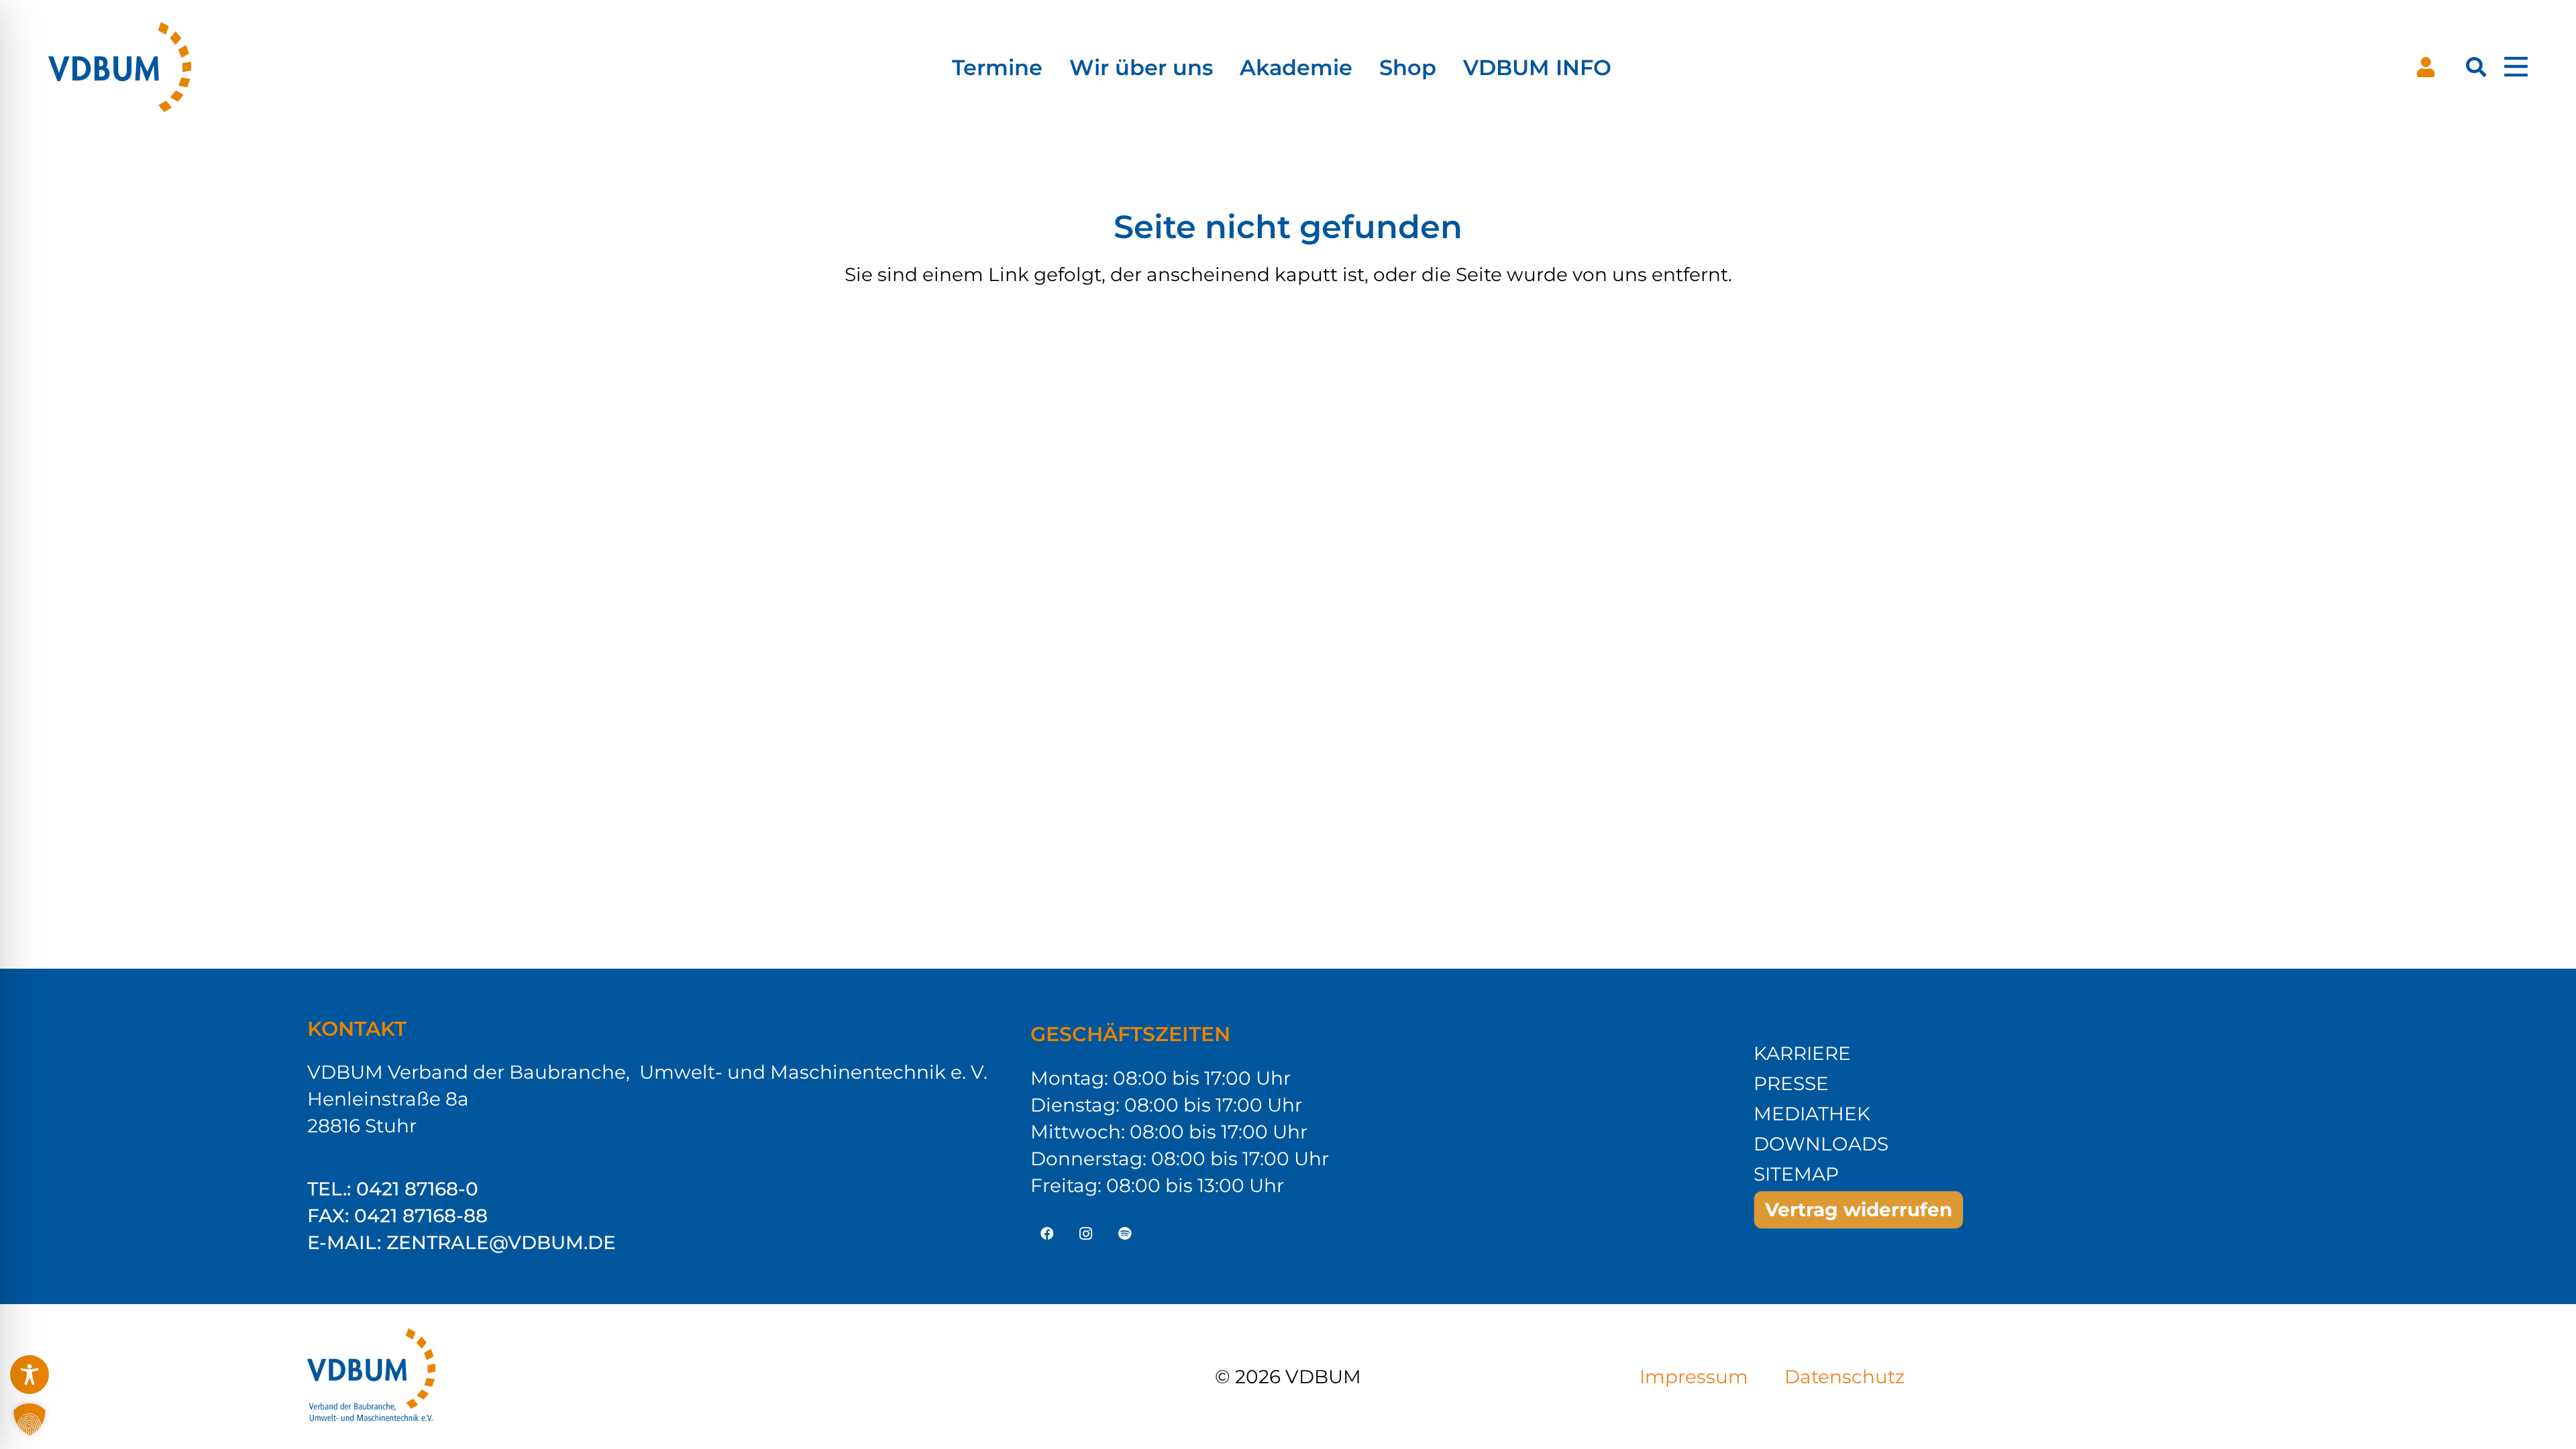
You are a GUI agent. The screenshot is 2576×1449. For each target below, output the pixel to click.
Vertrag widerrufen (1859, 1210)
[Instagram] (1086, 1234)
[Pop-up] (2516, 67)
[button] (2476, 67)
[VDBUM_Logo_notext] (122, 67)
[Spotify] (1125, 1234)
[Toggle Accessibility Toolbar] (30, 1375)
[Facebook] (1047, 1234)
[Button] (2426, 67)
